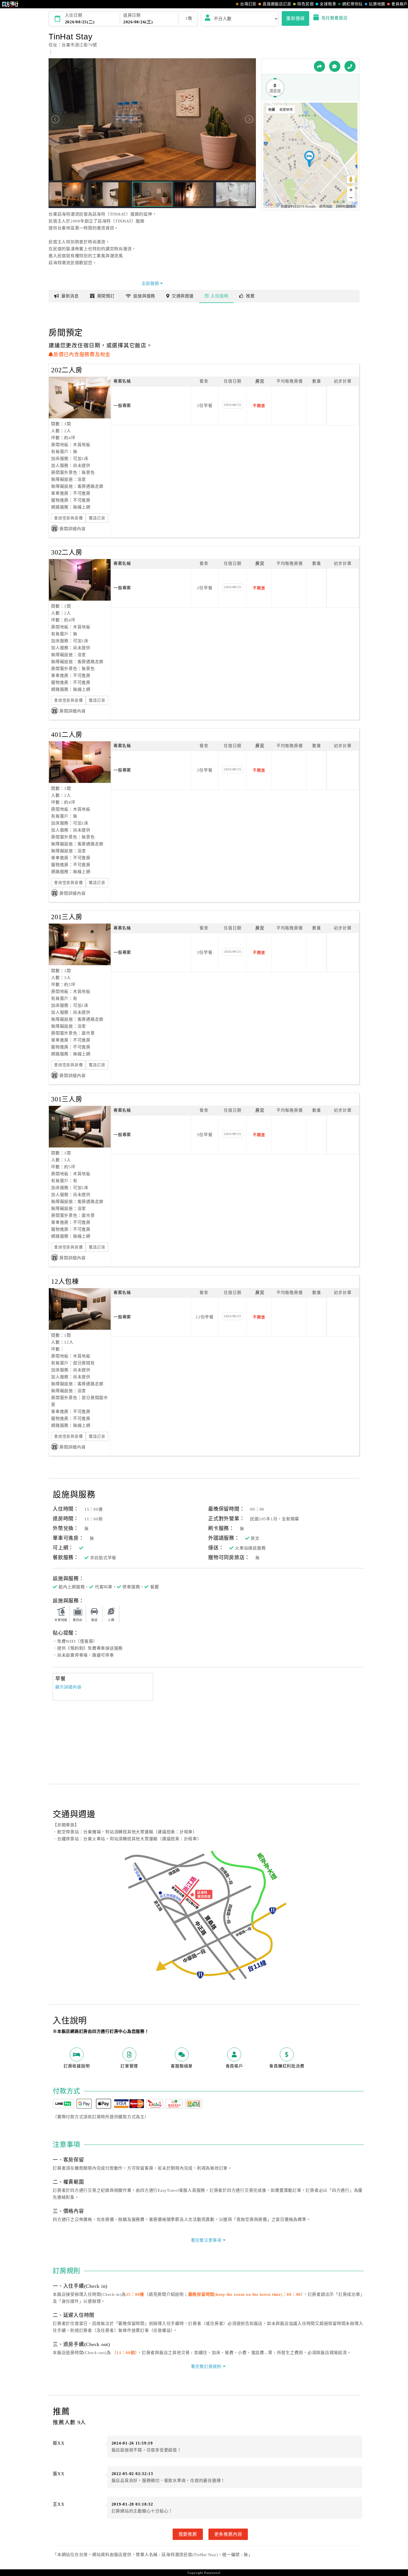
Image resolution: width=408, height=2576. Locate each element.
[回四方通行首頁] (10, 4)
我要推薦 (188, 2534)
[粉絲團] (335, 66)
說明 (219, 296)
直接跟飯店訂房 (277, 4)
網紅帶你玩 (352, 4)
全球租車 (328, 4)
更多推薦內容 (228, 2534)
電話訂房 (97, 518)
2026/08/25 (233, 405)
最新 (70, 296)
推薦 (250, 296)
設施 (144, 296)
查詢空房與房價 (68, 518)
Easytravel (212, 2573)
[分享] (319, 66)
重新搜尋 (295, 18)
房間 (106, 296)
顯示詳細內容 (68, 1687)
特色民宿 (305, 4)
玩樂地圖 (377, 4)
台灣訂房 (248, 4)
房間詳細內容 (73, 529)
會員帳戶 (400, 4)
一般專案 (122, 406)
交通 (183, 296)
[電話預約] (350, 66)
